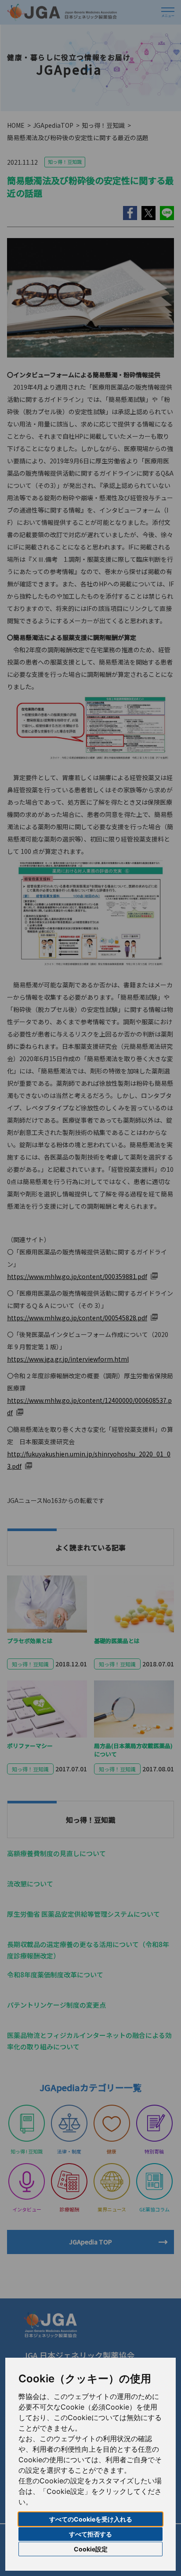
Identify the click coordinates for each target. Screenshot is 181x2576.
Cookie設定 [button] (91, 2549)
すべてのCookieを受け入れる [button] (91, 2519)
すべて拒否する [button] (90, 2534)
